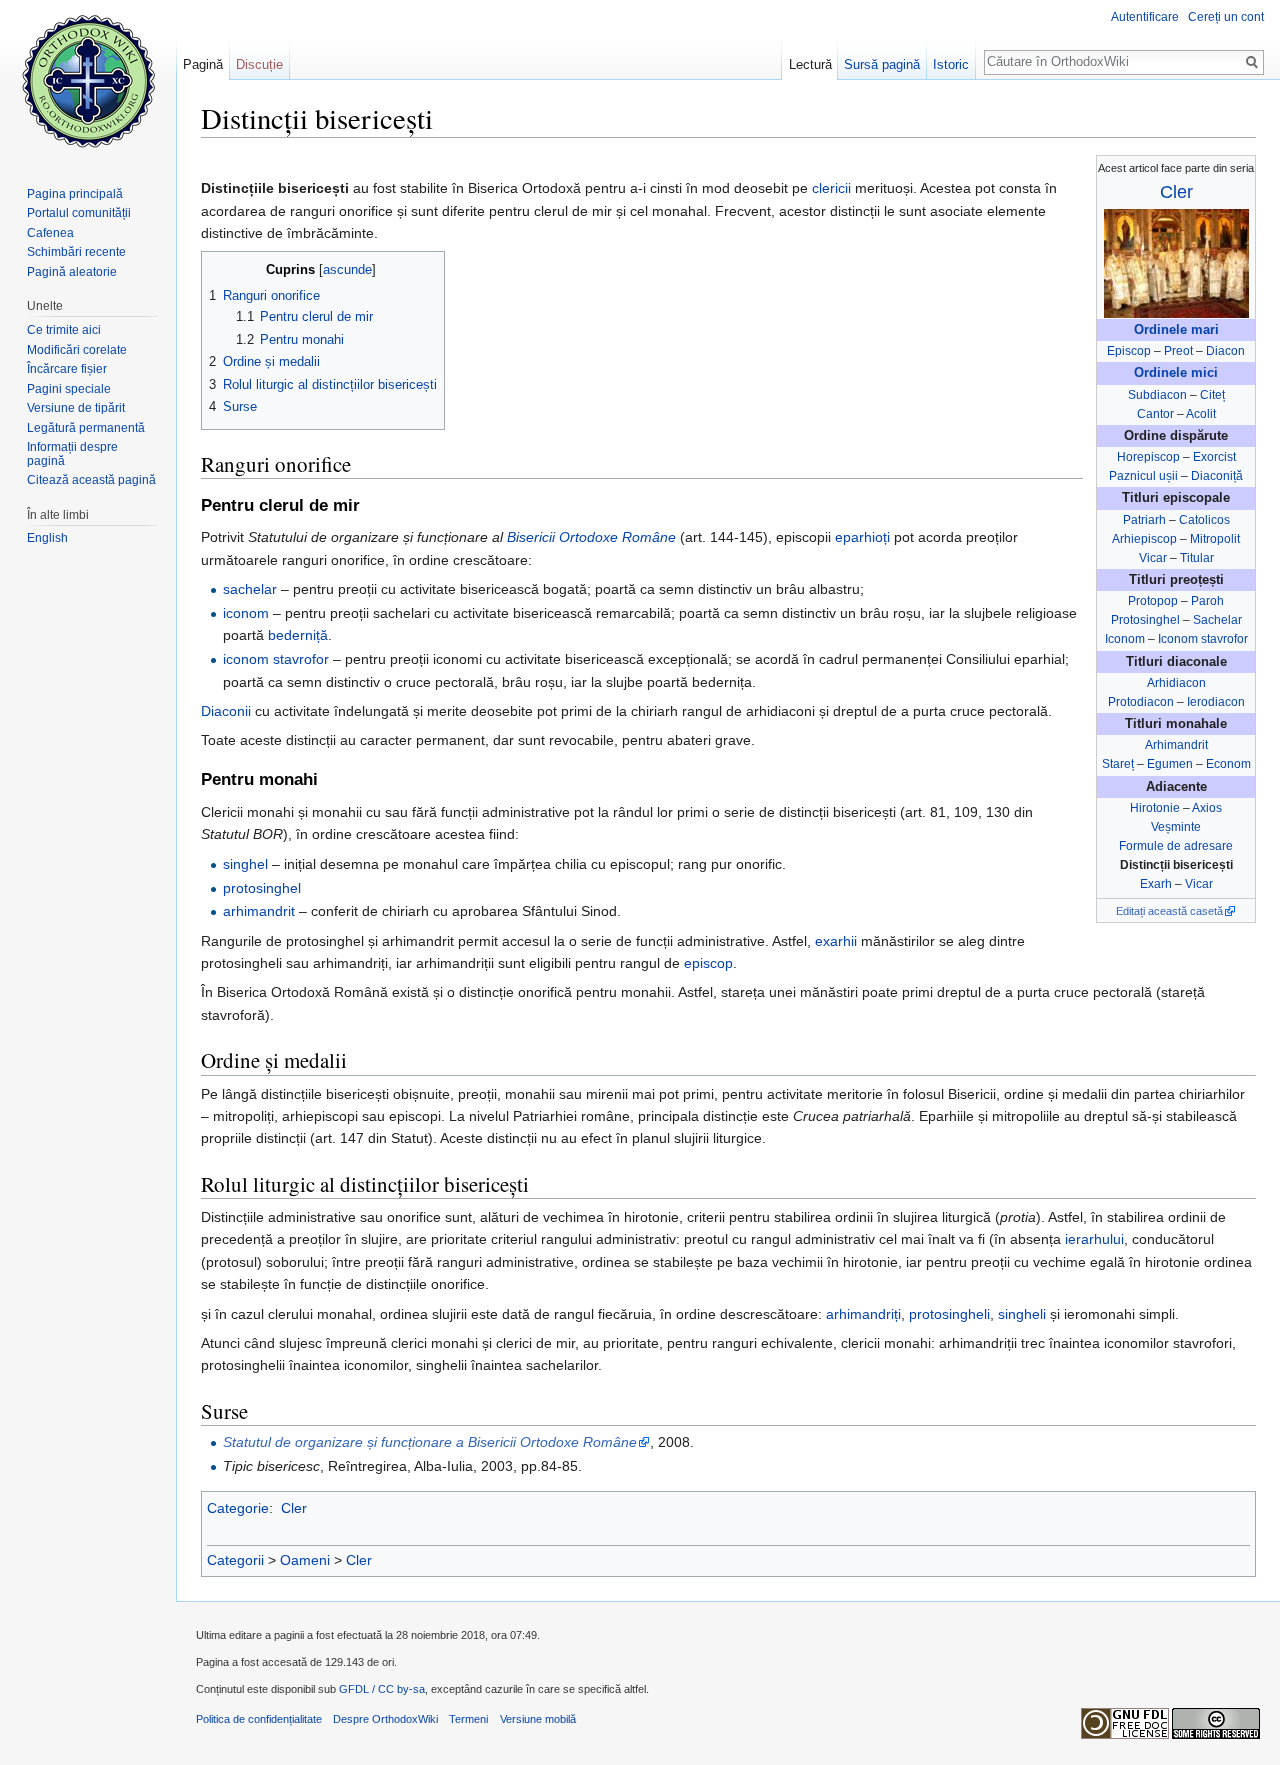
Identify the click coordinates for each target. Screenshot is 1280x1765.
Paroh (1207, 601)
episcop (708, 963)
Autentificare (1145, 17)
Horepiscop (1148, 457)
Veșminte (1176, 827)
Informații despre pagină (72, 454)
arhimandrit (259, 911)
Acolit (1201, 414)
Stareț (1118, 764)
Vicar (1153, 558)
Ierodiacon (1216, 702)
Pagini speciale (69, 389)
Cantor (1155, 414)
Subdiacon (1157, 395)
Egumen (1170, 764)
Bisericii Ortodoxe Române (591, 537)
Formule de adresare (1176, 846)
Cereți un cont (1226, 17)
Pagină (203, 64)
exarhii (836, 941)
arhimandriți (863, 1314)
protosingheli (949, 1314)
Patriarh (1144, 520)
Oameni (305, 1560)
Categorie (238, 1508)
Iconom (1125, 639)
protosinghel (262, 888)
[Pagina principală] (88, 80)
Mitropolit (1215, 539)
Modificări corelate (77, 350)
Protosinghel (1145, 620)
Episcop (1129, 351)
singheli (1022, 1314)
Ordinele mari (1176, 330)
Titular (1197, 558)
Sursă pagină (882, 64)
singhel (245, 864)
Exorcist (1214, 457)
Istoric (951, 64)
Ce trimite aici (64, 330)
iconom (246, 613)
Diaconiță (1217, 476)
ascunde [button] (347, 270)
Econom (1228, 764)
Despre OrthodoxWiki (385, 1719)
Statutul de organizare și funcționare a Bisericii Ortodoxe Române (430, 1442)
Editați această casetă (1169, 911)
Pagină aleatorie (72, 272)
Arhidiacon (1176, 683)
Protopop (1153, 601)
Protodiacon (1141, 702)
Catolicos (1204, 520)
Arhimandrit (1176, 745)
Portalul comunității (79, 213)
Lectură (810, 64)
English (47, 538)
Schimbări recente (76, 252)
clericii (831, 188)
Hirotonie (1155, 808)
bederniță (298, 635)
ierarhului (1094, 1239)
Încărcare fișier (67, 369)
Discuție (259, 64)
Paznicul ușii (1143, 476)
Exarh (1156, 884)
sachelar (250, 589)
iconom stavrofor (276, 659)
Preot (1178, 351)
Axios (1207, 808)
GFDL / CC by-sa (382, 1689)
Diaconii (226, 711)
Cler (1176, 192)
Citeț (1212, 395)
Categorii (235, 1560)
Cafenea (50, 233)
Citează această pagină (91, 480)
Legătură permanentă (86, 428)
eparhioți (862, 537)
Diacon (1225, 351)
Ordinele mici (1176, 373)
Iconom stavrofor (1203, 639)
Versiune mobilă (538, 1719)
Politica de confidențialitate (259, 1719)
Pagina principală (75, 194)
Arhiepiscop (1144, 539)
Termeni (468, 1719)
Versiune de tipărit (76, 408)
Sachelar (1217, 620)
